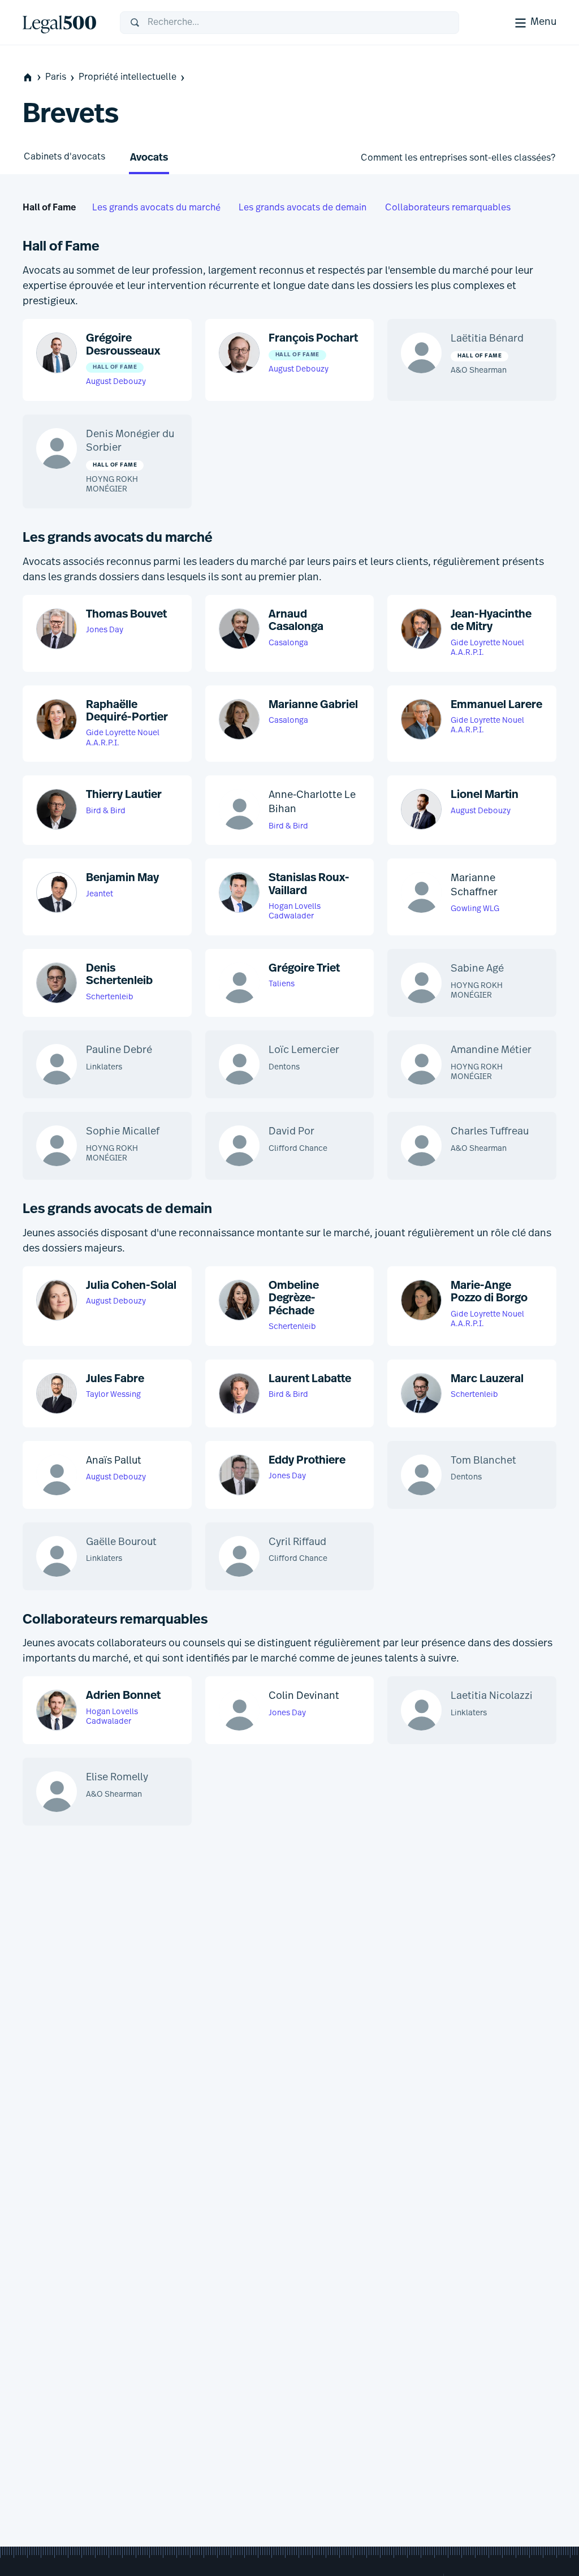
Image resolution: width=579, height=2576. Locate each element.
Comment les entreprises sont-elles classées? (458, 158)
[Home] (62, 23)
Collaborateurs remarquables (448, 208)
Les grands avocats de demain (303, 208)
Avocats (149, 158)
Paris (56, 77)
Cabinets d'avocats (64, 157)
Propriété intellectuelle (128, 77)
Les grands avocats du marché (156, 208)
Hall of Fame (49, 208)
